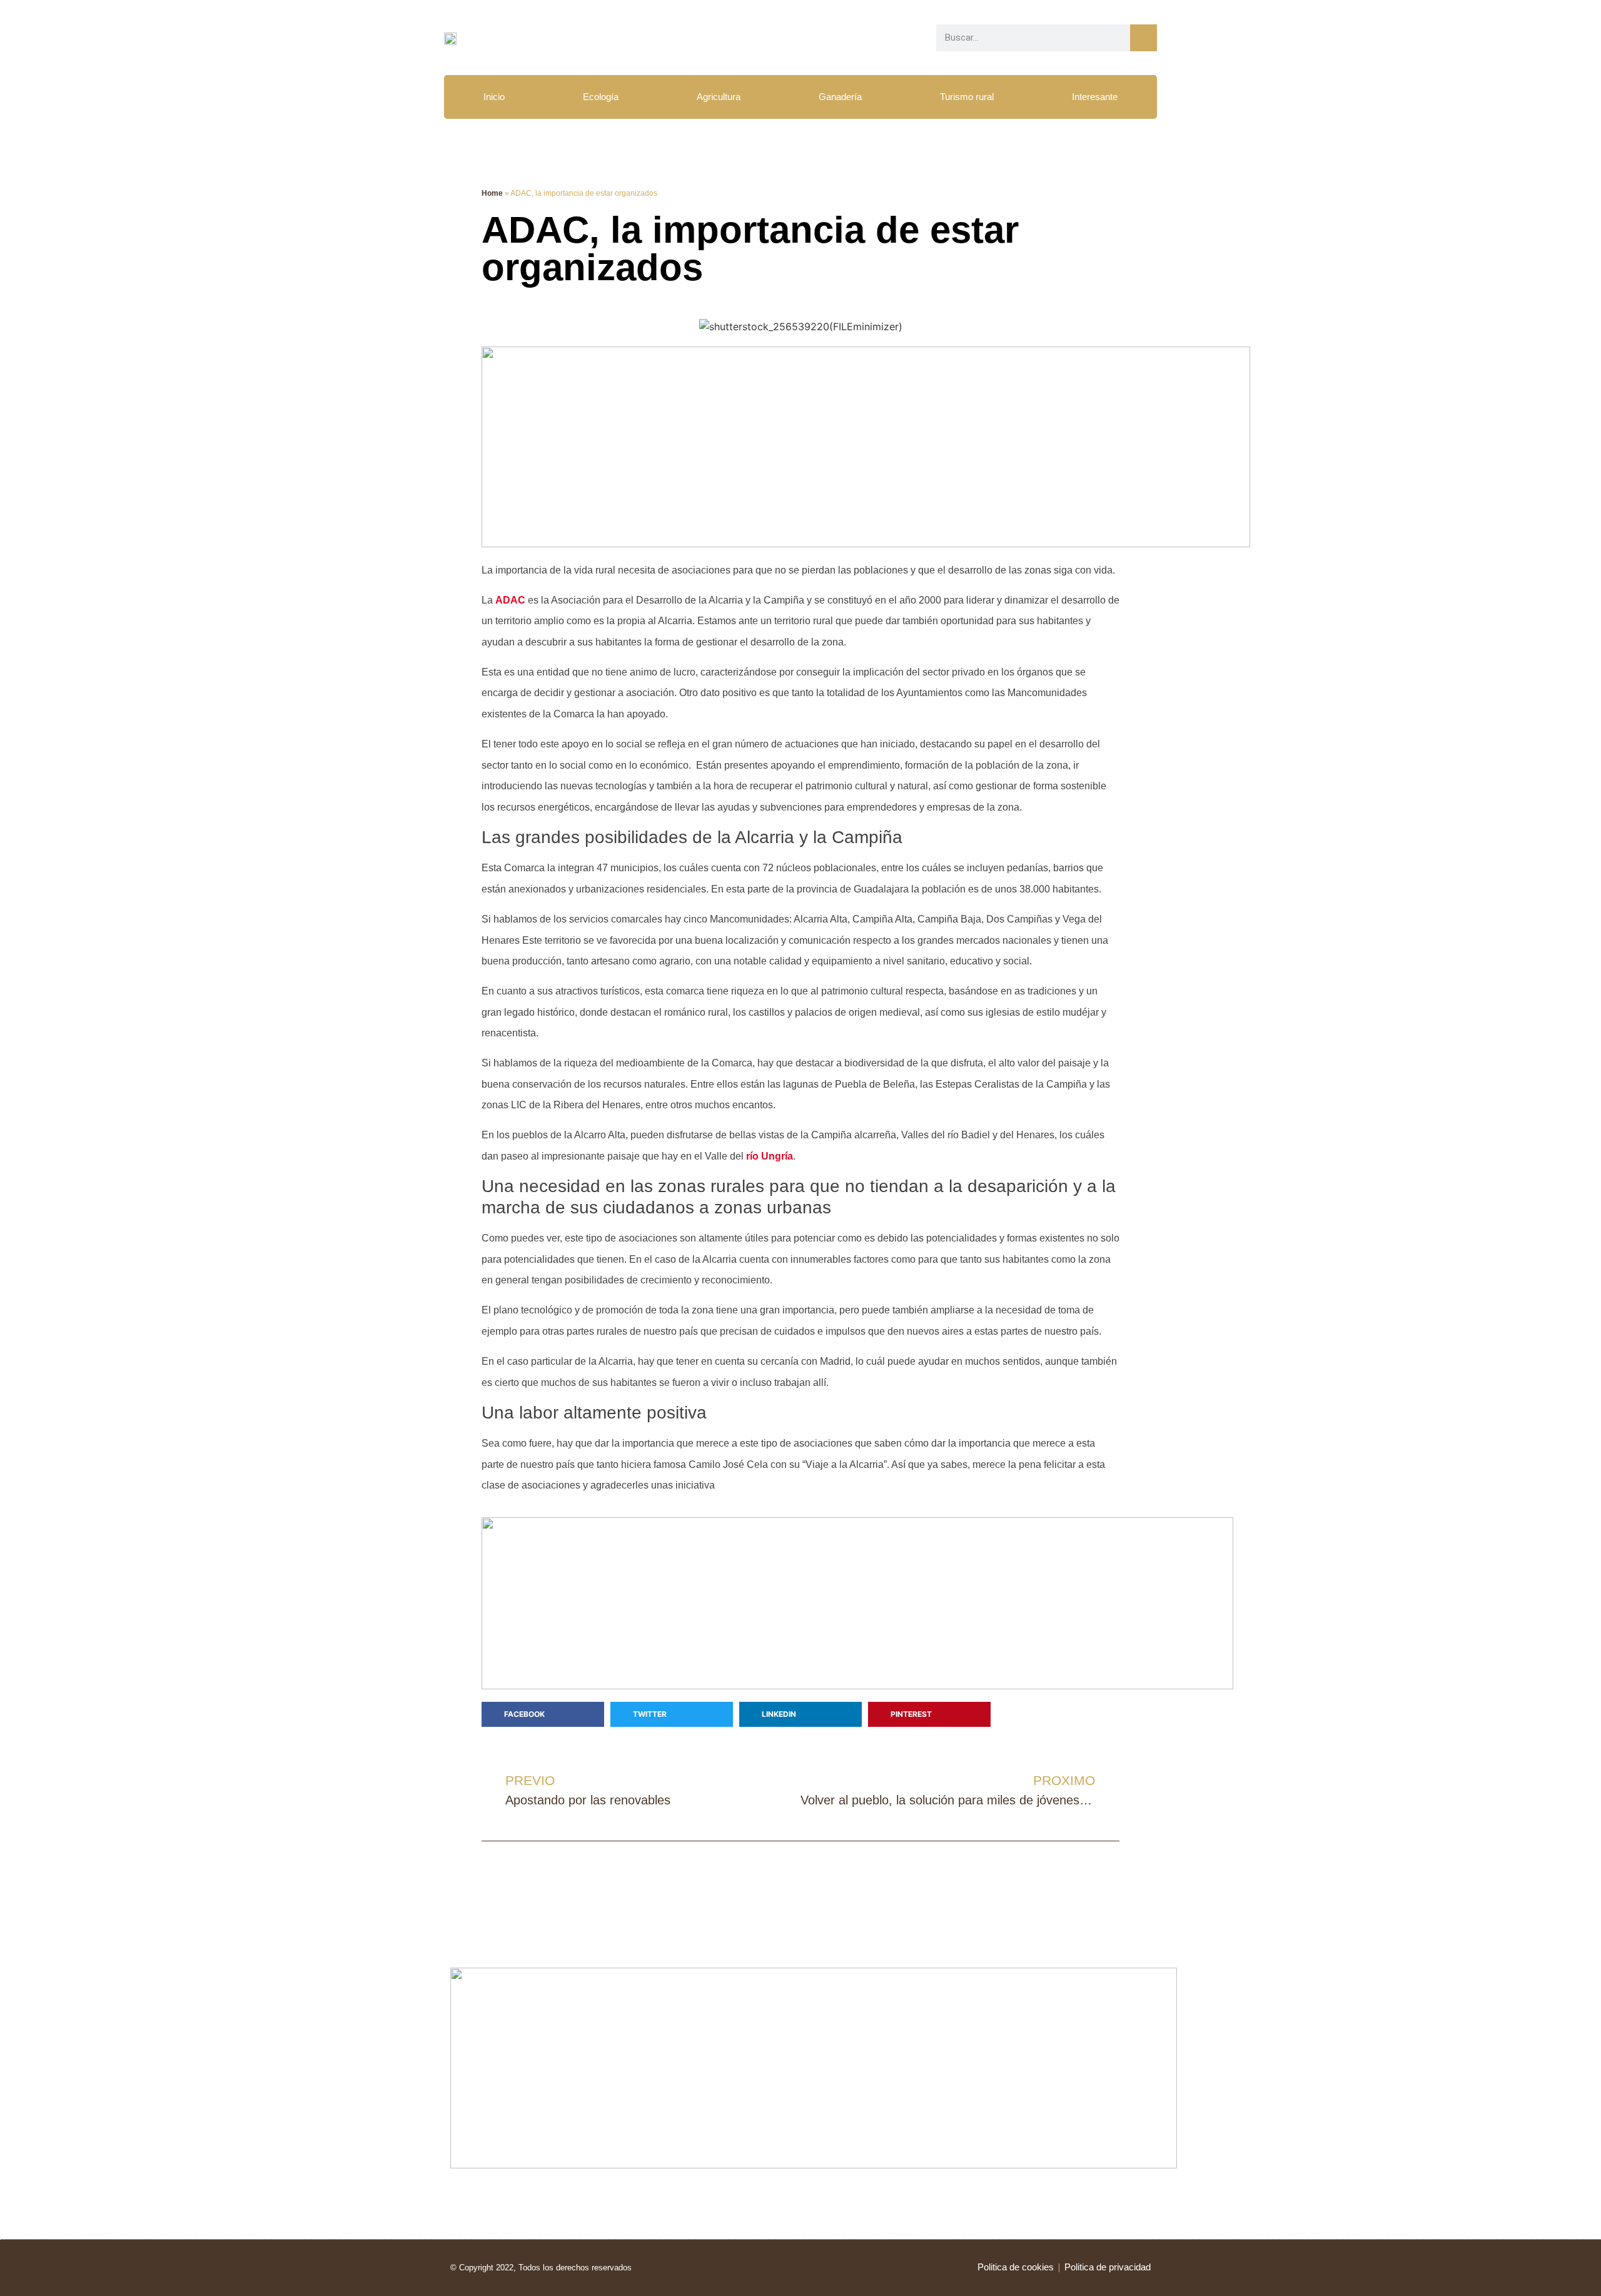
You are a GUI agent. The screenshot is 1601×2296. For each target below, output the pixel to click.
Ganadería (840, 97)
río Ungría (770, 1156)
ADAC (510, 600)
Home (492, 193)
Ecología (601, 97)
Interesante (1095, 97)
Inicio (494, 97)
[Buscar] (1144, 38)
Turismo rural (967, 97)
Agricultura (719, 97)
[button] (543, 1714)
